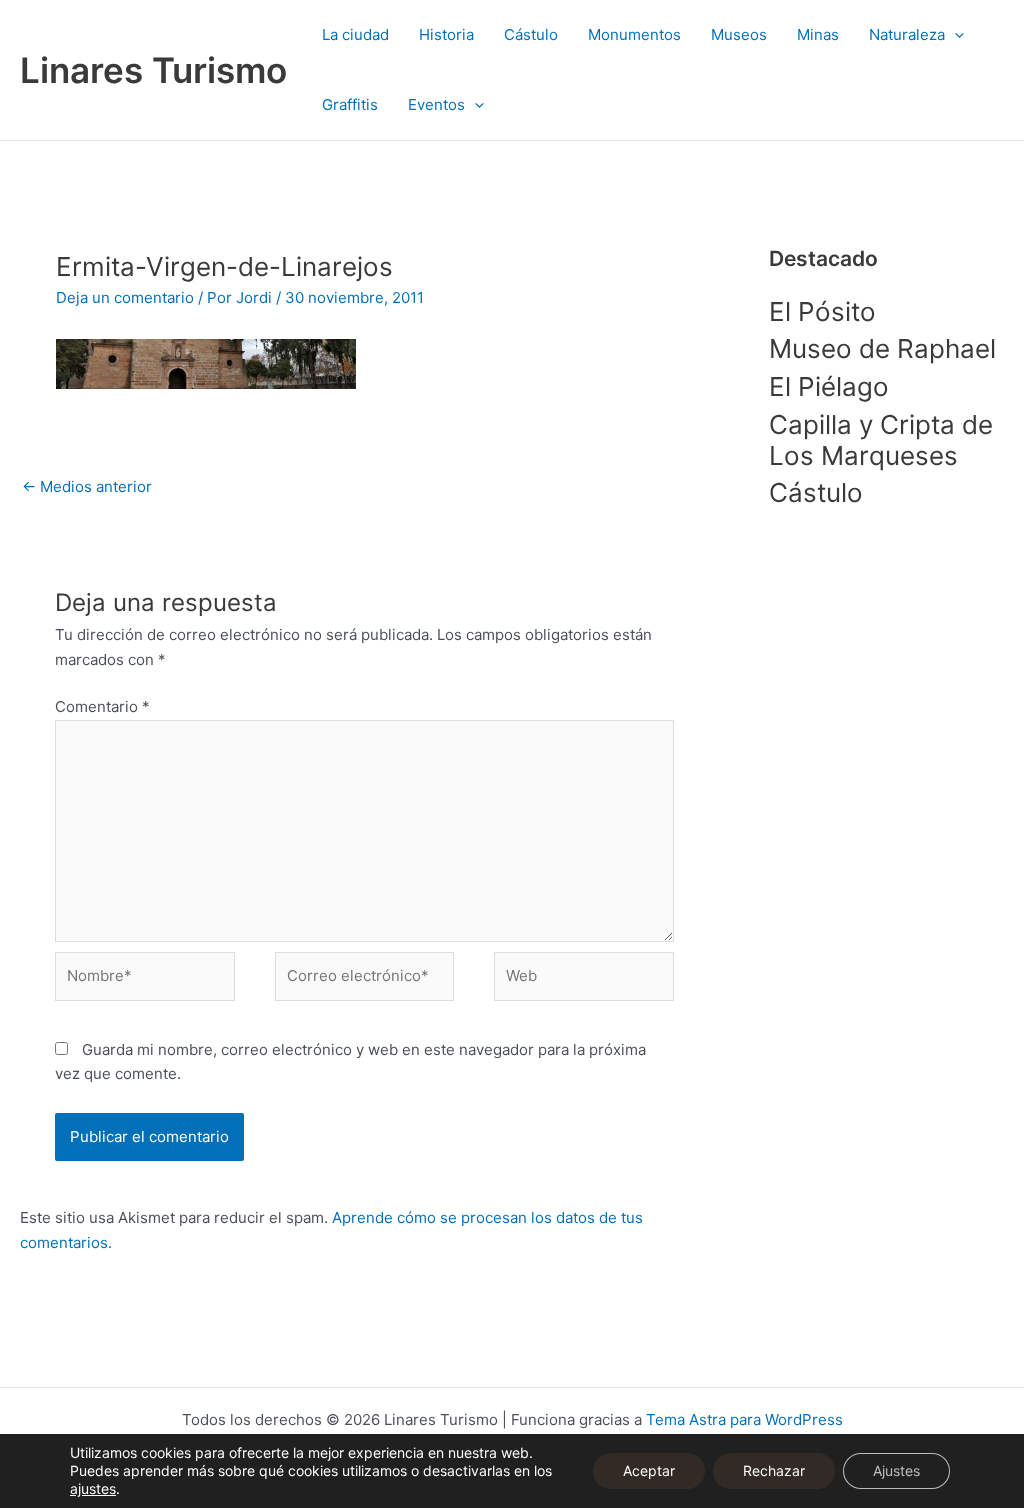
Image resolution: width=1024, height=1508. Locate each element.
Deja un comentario (125, 297)
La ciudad (355, 34)
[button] (954, 35)
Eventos (436, 104)
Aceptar (649, 1470)
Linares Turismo (153, 70)
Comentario (102, 706)
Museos (739, 34)
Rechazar (774, 1470)
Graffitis (350, 104)
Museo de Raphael (882, 348)
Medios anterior (87, 486)
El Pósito (822, 311)
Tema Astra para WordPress (744, 1419)
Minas (818, 34)
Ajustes (896, 1470)
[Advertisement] (886, 851)
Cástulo (531, 34)
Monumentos (634, 34)
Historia (446, 34)
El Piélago (829, 386)
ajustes (93, 1488)
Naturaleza (907, 34)
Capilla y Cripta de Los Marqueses (881, 440)
